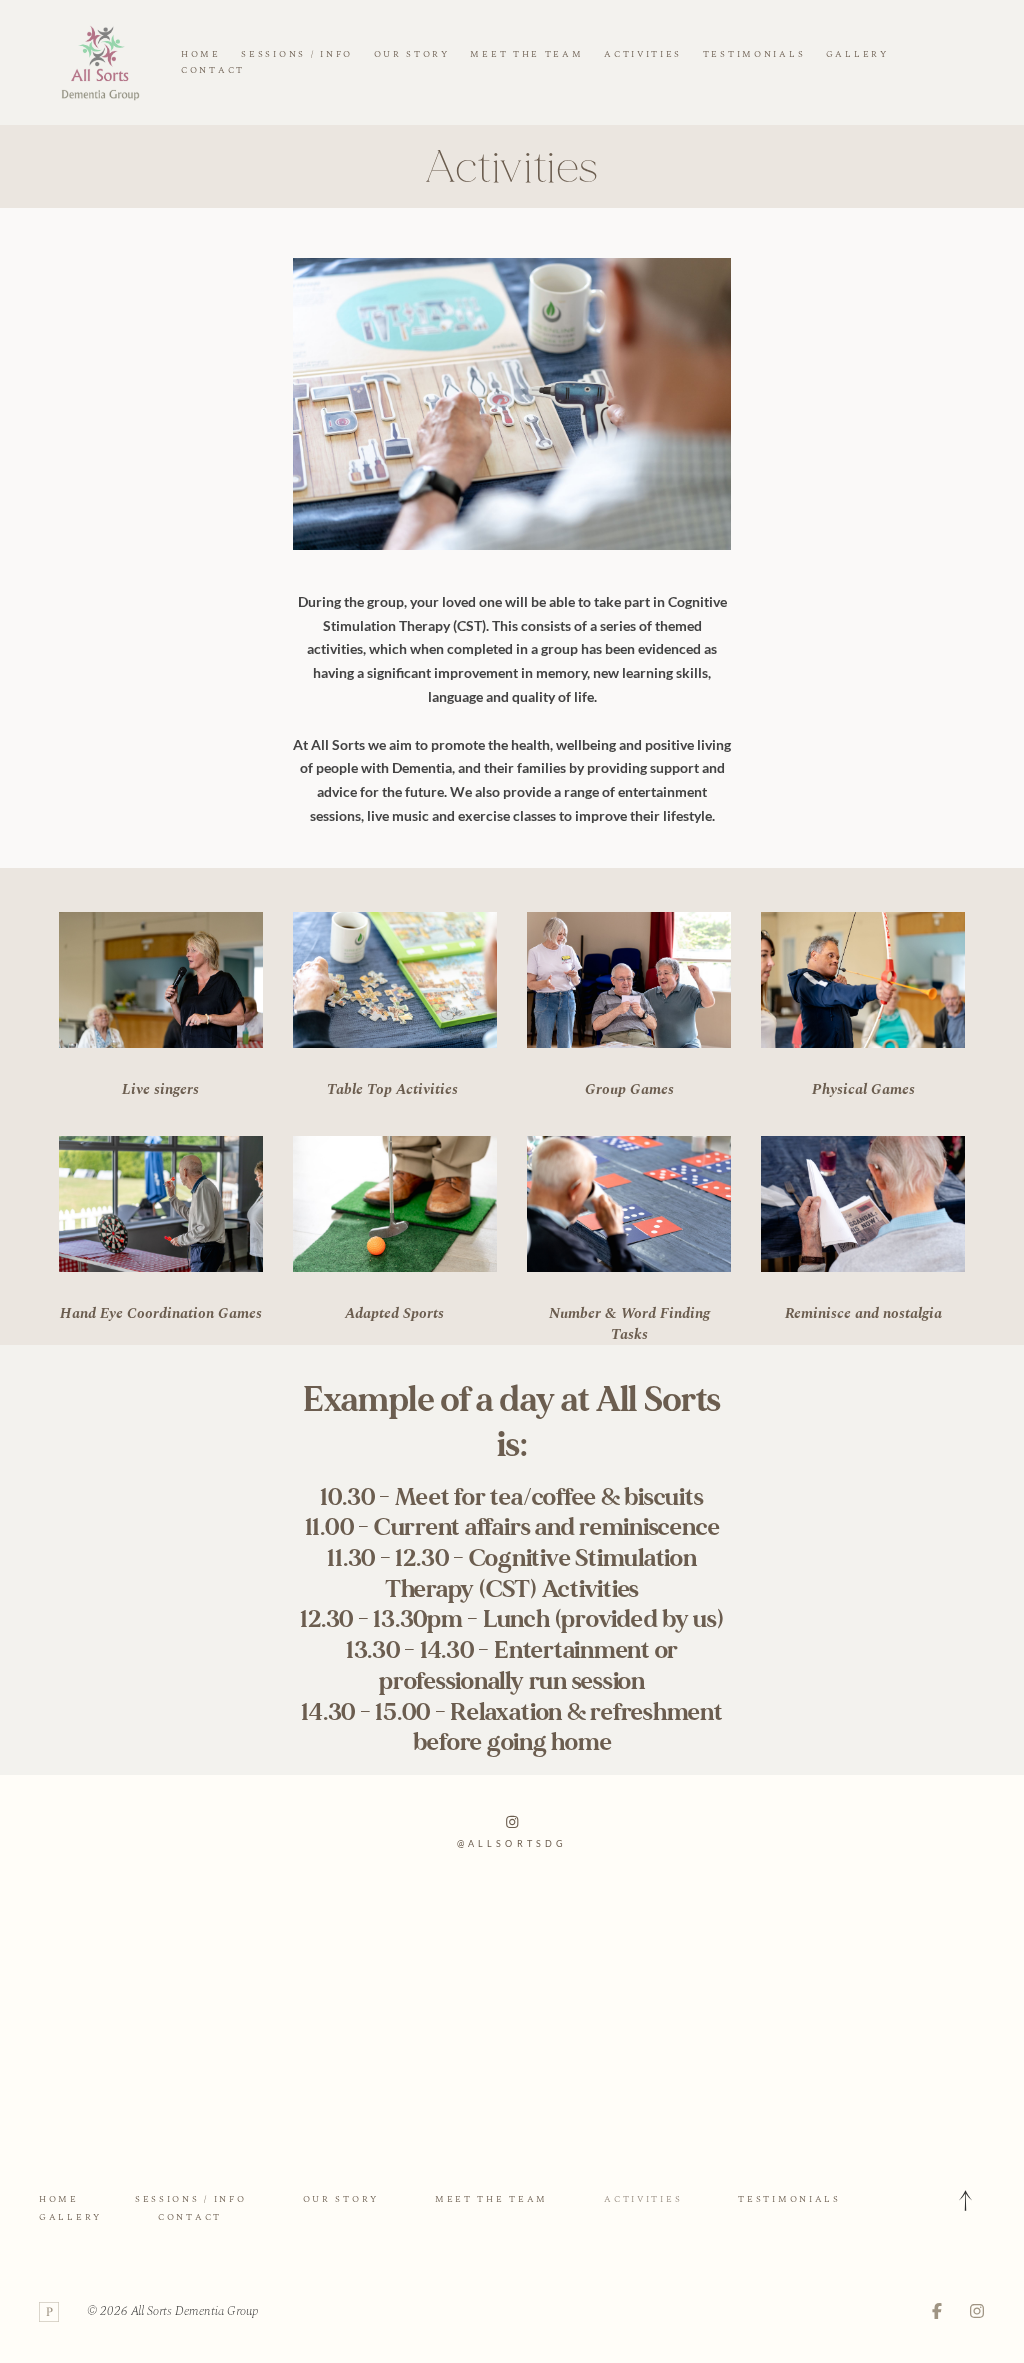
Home (201, 54)
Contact (213, 70)
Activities (643, 54)
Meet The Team (526, 54)
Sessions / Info (297, 54)
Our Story (412, 54)
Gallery (857, 54)
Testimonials (754, 54)
